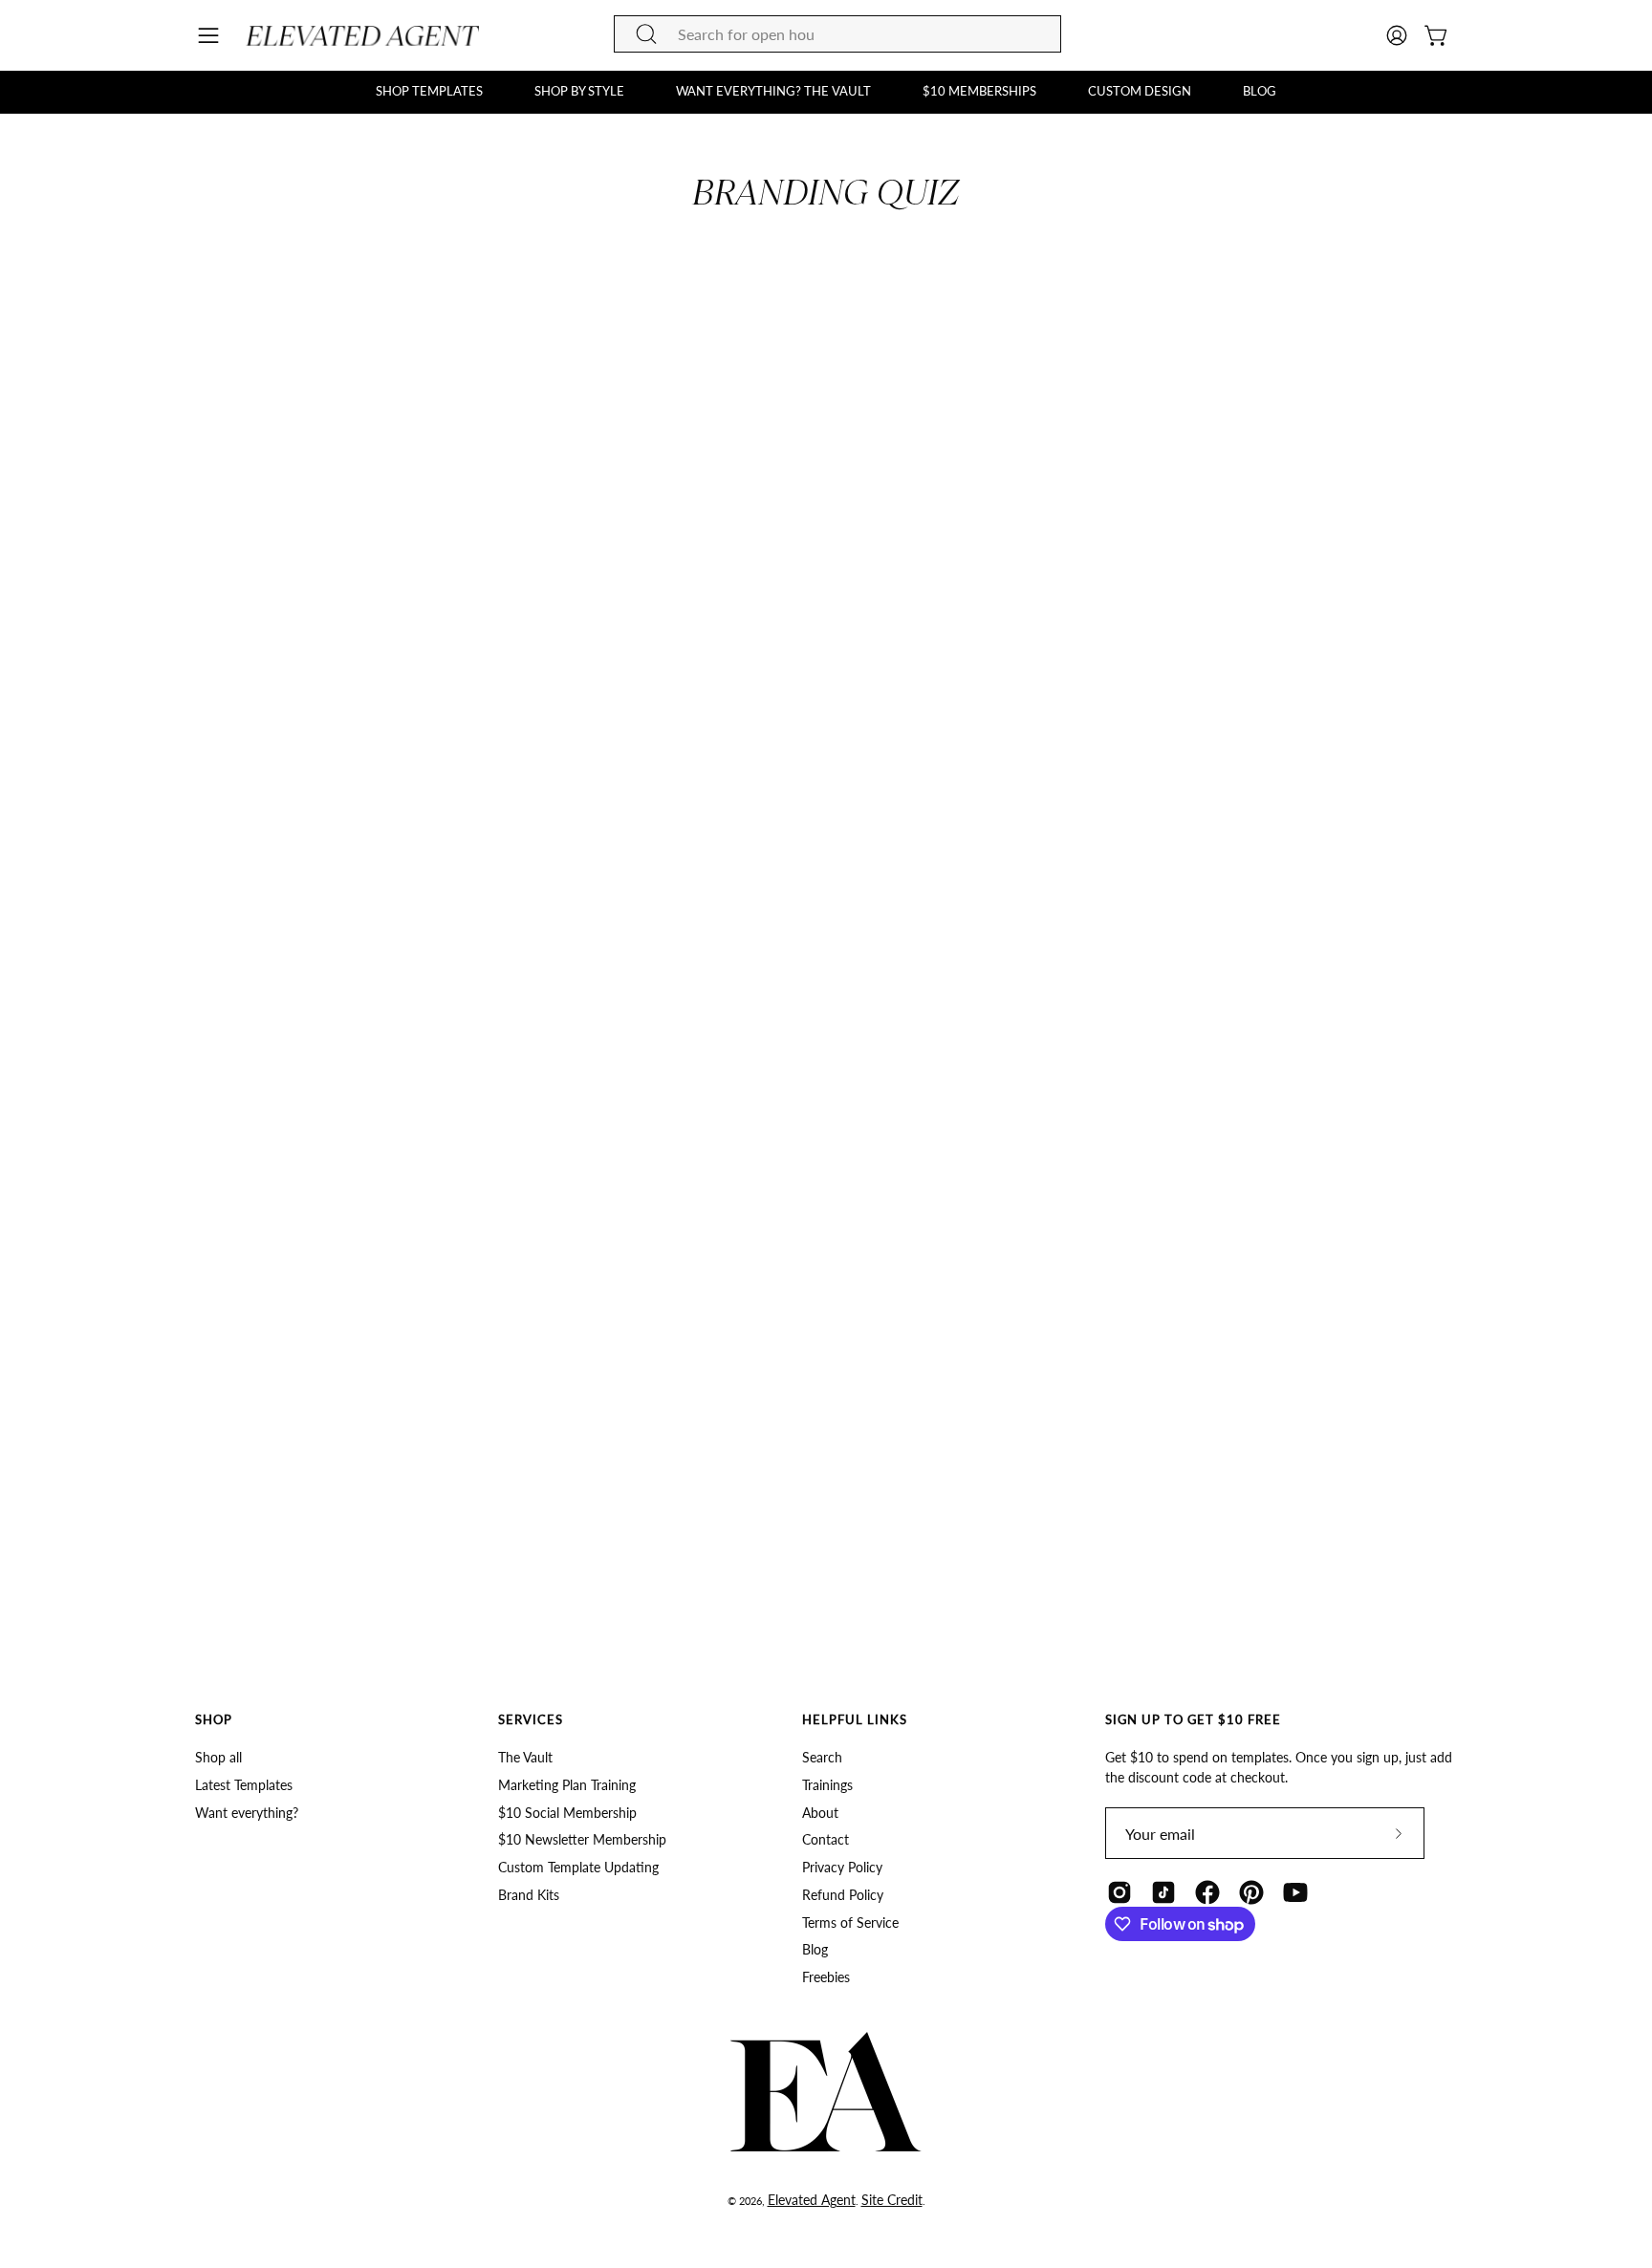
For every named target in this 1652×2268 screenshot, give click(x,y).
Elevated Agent (812, 2200)
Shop (214, 1719)
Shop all (218, 1757)
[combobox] (837, 34)
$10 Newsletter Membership (582, 1840)
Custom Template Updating (578, 1867)
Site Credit (892, 2200)
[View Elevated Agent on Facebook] (1207, 1892)
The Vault (525, 1757)
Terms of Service (850, 1922)
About (820, 1813)
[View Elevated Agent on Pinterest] (1251, 1892)
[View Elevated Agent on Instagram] (1119, 1892)
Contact (826, 1840)
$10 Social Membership (567, 1813)
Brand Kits (529, 1895)
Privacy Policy (842, 1867)
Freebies (826, 1977)
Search (822, 1757)
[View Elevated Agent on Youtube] (1295, 1892)
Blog (815, 1950)
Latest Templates (244, 1785)
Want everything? (247, 1813)
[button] (429, 92)
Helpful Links (855, 1719)
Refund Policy (843, 1895)
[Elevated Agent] (365, 36)
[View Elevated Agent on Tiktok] (1163, 1892)
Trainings (827, 1785)
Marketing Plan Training (567, 1785)
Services (531, 1719)
